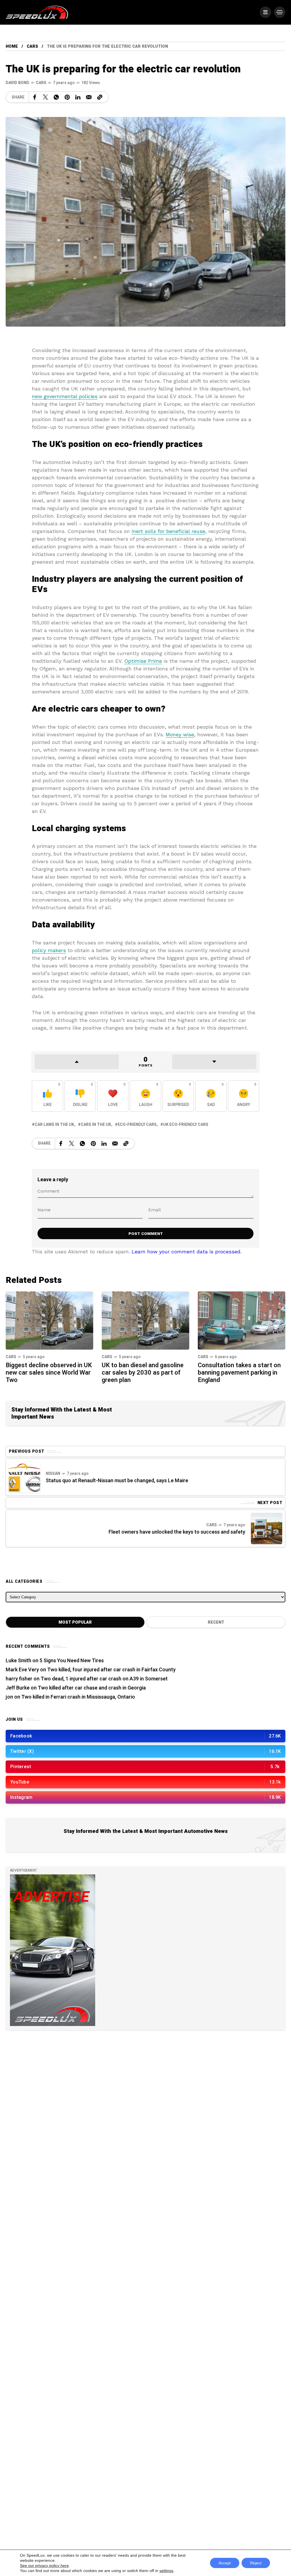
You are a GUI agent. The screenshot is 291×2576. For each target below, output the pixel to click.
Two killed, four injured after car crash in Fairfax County (111, 1670)
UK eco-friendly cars (186, 1125)
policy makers (49, 950)
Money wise (180, 734)
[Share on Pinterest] (67, 97)
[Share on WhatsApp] (56, 97)
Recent (216, 1622)
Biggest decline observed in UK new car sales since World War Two (49, 1373)
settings (166, 2571)
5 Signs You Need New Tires (72, 1661)
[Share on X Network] (45, 97)
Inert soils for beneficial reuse (168, 531)
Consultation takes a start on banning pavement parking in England (239, 1373)
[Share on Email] (89, 97)
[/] (265, 12)
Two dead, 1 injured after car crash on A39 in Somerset (104, 1679)
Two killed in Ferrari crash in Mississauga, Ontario (78, 1697)
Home (12, 46)
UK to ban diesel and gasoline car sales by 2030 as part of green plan (143, 1373)
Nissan (53, 1474)
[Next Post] (267, 1529)
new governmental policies (65, 396)
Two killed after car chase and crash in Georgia (92, 1688)
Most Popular (75, 1622)
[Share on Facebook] (35, 97)
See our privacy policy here (44, 2565)
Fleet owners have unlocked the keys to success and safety (177, 1532)
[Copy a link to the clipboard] (100, 97)
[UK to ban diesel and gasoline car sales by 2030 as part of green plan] (145, 1320)
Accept (225, 2563)
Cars (32, 46)
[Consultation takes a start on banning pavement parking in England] (242, 1320)
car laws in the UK (54, 1125)
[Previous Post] (24, 1477)
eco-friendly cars (137, 1125)
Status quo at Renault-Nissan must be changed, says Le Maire (117, 1481)
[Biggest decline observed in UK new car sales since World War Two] (49, 1320)
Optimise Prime (143, 661)
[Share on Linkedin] (78, 97)
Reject (256, 2563)
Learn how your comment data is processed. (187, 1252)
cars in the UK (96, 1125)
